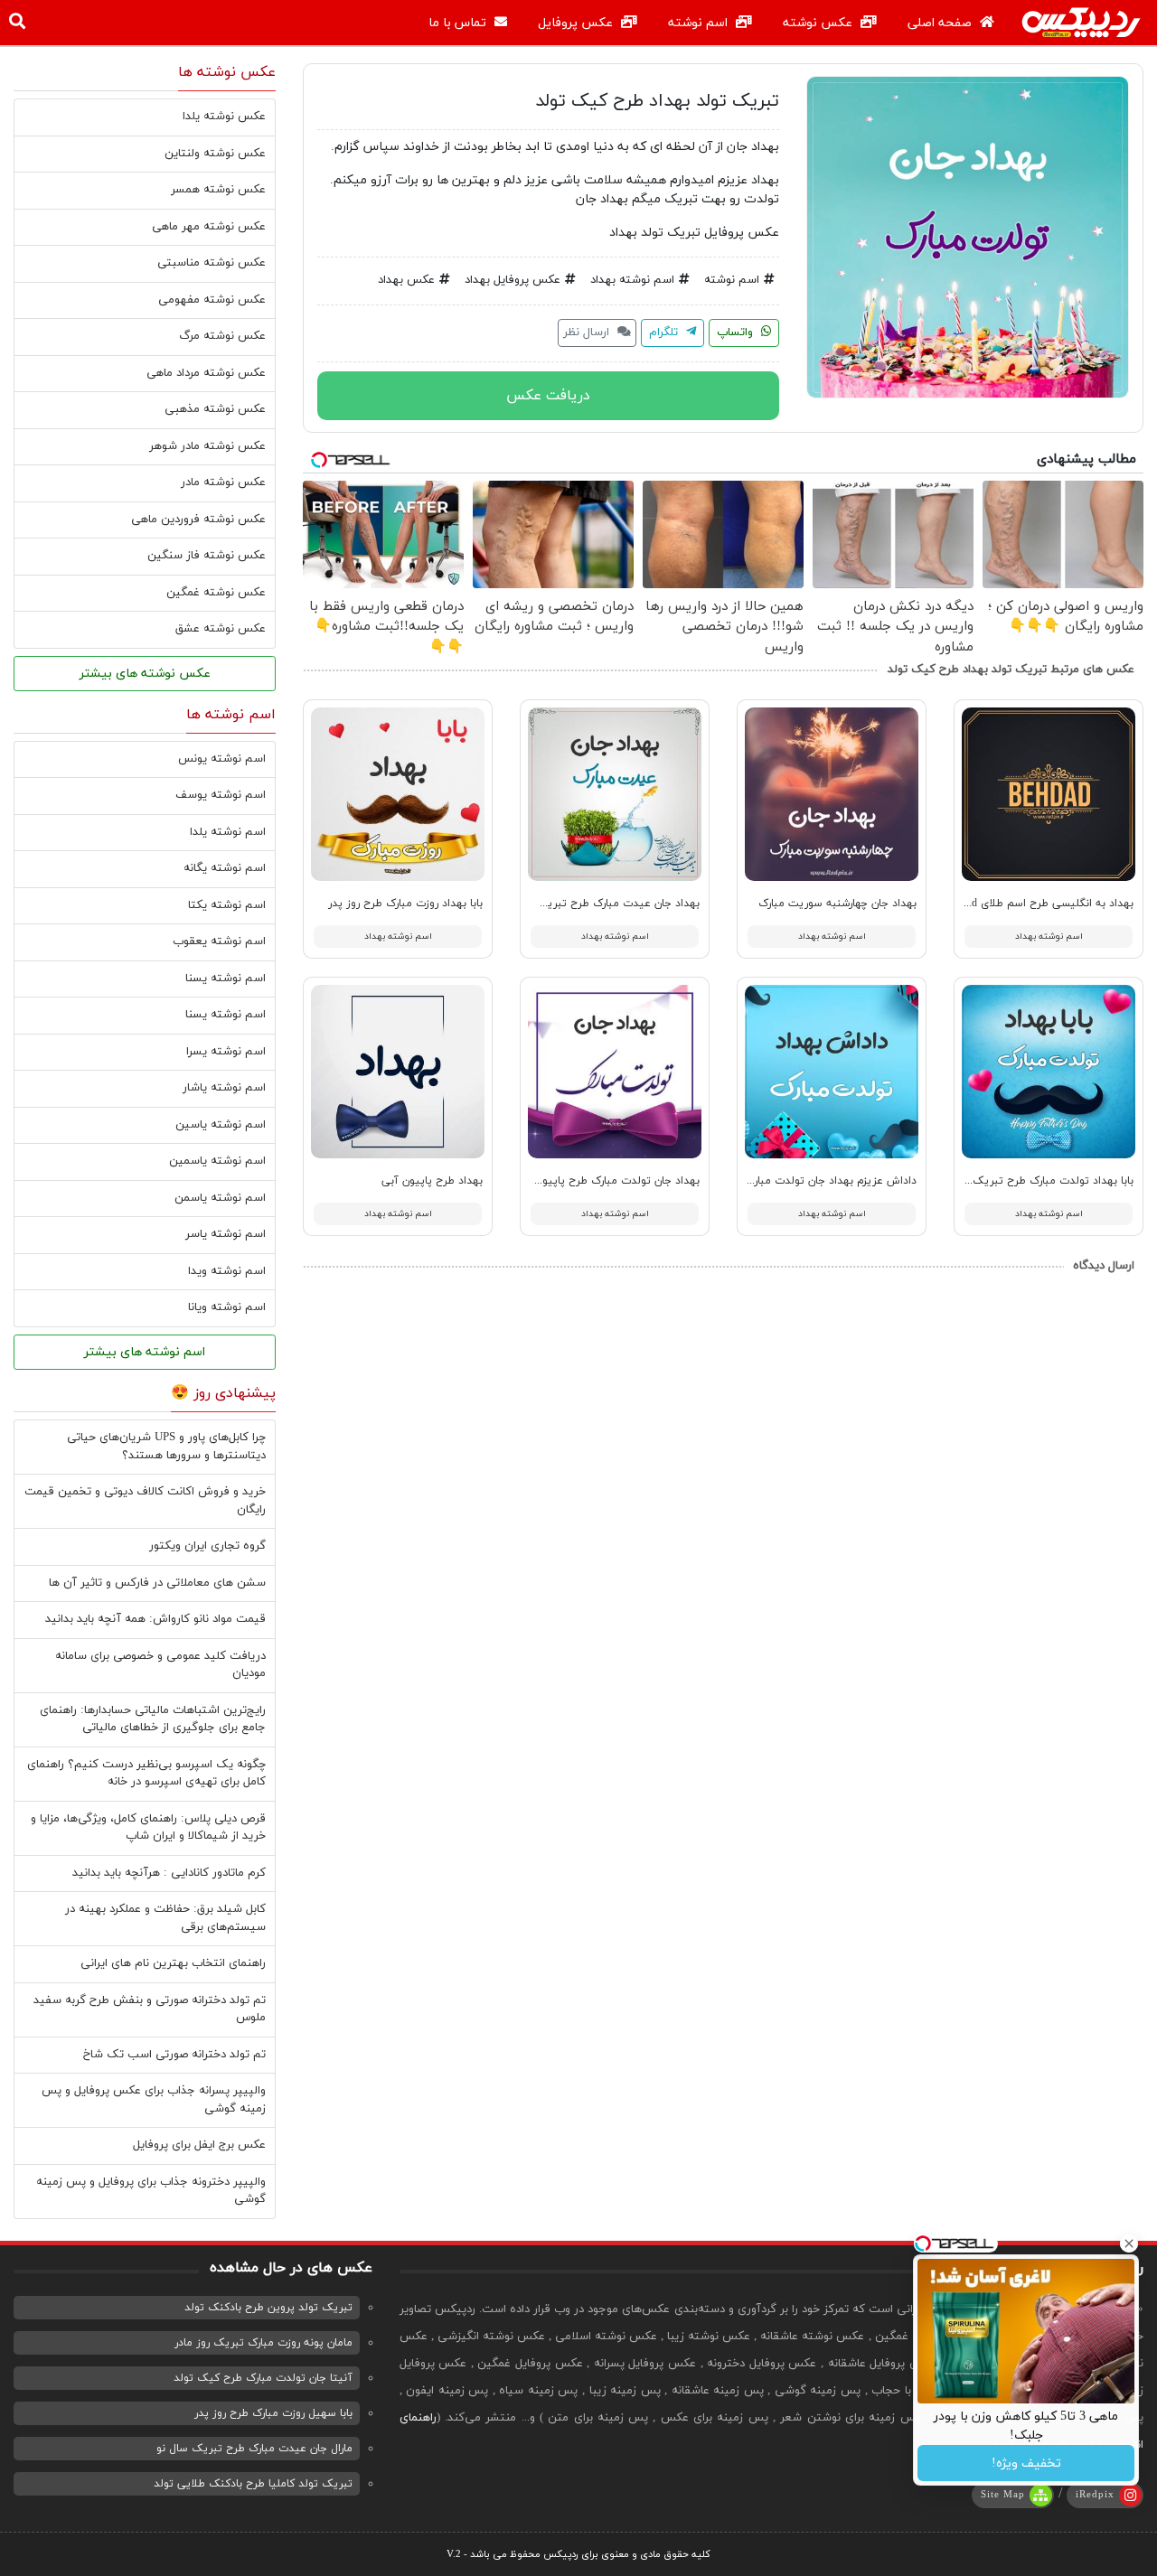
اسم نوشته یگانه (225, 868)
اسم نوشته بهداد (632, 280)
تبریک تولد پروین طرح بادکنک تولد (268, 2308)
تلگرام (665, 333)
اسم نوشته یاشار (224, 1088)
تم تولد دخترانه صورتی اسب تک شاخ (174, 2055)
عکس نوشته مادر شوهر (207, 446)
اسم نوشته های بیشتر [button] (145, 1352)
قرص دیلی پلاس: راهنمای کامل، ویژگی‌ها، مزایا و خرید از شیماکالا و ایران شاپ (148, 1828)
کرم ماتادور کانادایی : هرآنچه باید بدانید (169, 1873)
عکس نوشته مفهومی (212, 300)
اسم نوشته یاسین (221, 1125)
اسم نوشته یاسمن (220, 1198)
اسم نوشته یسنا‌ (226, 1015)
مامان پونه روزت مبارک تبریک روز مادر (263, 2343)
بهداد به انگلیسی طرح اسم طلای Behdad (1039, 904)
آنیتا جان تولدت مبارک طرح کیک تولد (263, 2378)
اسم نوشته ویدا (227, 1271)
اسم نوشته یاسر (226, 1234)
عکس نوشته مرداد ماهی (206, 373)
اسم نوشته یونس (222, 759)
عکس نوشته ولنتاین (215, 154)
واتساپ (737, 333)
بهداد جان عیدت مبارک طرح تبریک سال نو (600, 904)
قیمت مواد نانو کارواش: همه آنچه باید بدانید (155, 1619)
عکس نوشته (819, 23)
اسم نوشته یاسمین (217, 1161)
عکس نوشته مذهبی (215, 409)
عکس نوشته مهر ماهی (209, 227)
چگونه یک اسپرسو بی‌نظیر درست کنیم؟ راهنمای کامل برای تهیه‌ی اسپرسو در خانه (146, 1774)
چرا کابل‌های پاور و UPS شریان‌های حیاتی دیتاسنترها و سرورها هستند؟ (166, 1447)
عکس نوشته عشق (221, 629)
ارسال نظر (588, 333)
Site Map (1003, 2495)
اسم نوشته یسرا (226, 1052)
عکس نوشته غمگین (216, 593)
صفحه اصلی (941, 23)
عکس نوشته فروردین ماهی (198, 520)
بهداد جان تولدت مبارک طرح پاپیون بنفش (602, 1181)
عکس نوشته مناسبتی (212, 263)
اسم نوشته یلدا (228, 832)
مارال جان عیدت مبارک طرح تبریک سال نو (254, 2449)
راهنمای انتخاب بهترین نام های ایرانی (173, 1963)
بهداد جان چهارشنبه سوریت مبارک (837, 904)
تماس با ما (459, 23)
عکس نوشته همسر (218, 190)
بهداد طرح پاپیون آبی (432, 1181)
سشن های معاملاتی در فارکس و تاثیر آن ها (157, 1583)
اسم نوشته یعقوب (219, 941)
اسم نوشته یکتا (227, 905)
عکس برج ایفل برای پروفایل (199, 2145)
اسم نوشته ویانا (227, 1307)
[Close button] (1129, 2243)
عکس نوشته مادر (223, 482)
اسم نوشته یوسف (221, 795)
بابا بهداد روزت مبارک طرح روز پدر (405, 904)
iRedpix (1095, 2495)
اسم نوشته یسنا (226, 979)
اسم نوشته (700, 23)
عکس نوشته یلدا (224, 117)
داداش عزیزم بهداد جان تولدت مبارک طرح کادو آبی (798, 1181)
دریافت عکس (548, 396)
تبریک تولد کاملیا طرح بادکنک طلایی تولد (253, 2484)
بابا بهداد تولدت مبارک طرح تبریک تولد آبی (1031, 1181)
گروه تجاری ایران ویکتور (207, 1546)
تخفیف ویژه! (1026, 2464)
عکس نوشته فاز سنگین (207, 556)
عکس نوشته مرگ (222, 336)
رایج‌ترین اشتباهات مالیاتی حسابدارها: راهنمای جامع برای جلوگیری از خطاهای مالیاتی (153, 1719)
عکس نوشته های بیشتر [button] (145, 674)
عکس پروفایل (577, 23)
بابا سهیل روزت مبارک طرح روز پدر (273, 2413)
